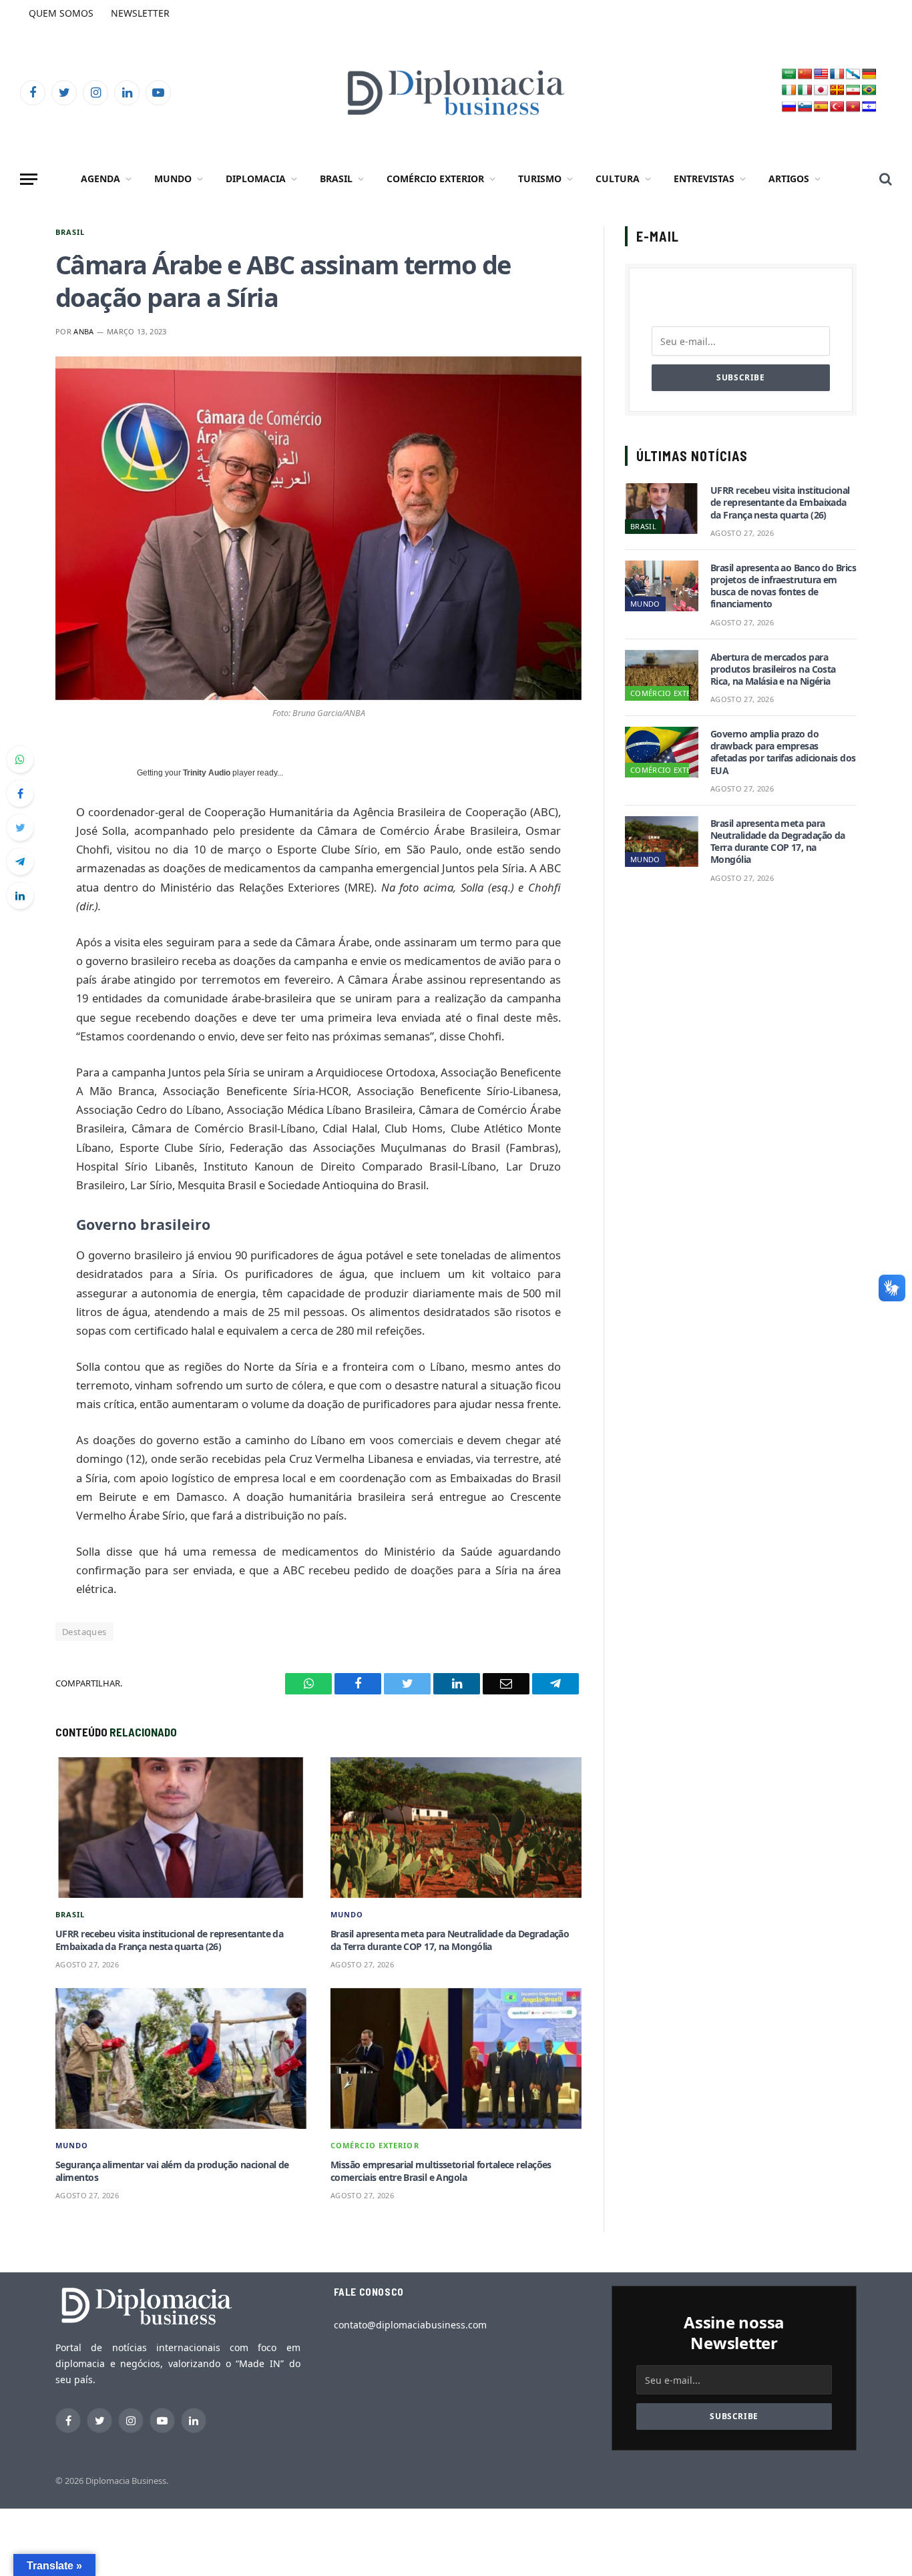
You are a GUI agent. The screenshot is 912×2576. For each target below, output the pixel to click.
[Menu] (29, 179)
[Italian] (805, 90)
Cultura (618, 179)
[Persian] (853, 90)
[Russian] (789, 107)
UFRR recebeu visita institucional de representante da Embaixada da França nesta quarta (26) (169, 1940)
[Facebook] (20, 793)
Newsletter (140, 13)
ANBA (83, 331)
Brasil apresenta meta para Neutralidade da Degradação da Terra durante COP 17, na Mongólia (450, 1940)
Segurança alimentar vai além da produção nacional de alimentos (172, 2171)
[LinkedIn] (20, 896)
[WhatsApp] (20, 759)
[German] (869, 74)
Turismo (540, 179)
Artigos (789, 179)
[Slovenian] (805, 107)
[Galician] (853, 74)
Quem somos (61, 13)
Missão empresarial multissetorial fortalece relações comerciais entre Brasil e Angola (441, 2171)
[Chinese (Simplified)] (805, 74)
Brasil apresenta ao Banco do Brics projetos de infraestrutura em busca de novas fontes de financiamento (783, 586)
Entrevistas (704, 179)
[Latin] (837, 90)
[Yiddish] (869, 107)
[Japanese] (821, 90)
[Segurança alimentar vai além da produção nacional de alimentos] (181, 2059)
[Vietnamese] (853, 107)
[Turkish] (837, 107)
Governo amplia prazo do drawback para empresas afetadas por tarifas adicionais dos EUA (783, 752)
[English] (821, 74)
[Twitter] (20, 828)
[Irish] (789, 90)
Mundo (173, 179)
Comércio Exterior (435, 179)
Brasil (336, 179)
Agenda (100, 179)
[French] (837, 74)
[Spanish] (821, 107)
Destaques (84, 1632)
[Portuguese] (869, 90)
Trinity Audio (207, 773)
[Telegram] (20, 862)
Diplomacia (256, 179)
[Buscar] (884, 179)
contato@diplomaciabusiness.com (410, 2325)
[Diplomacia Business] (456, 92)
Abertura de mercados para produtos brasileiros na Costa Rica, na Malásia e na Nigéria (773, 669)
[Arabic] (789, 74)
